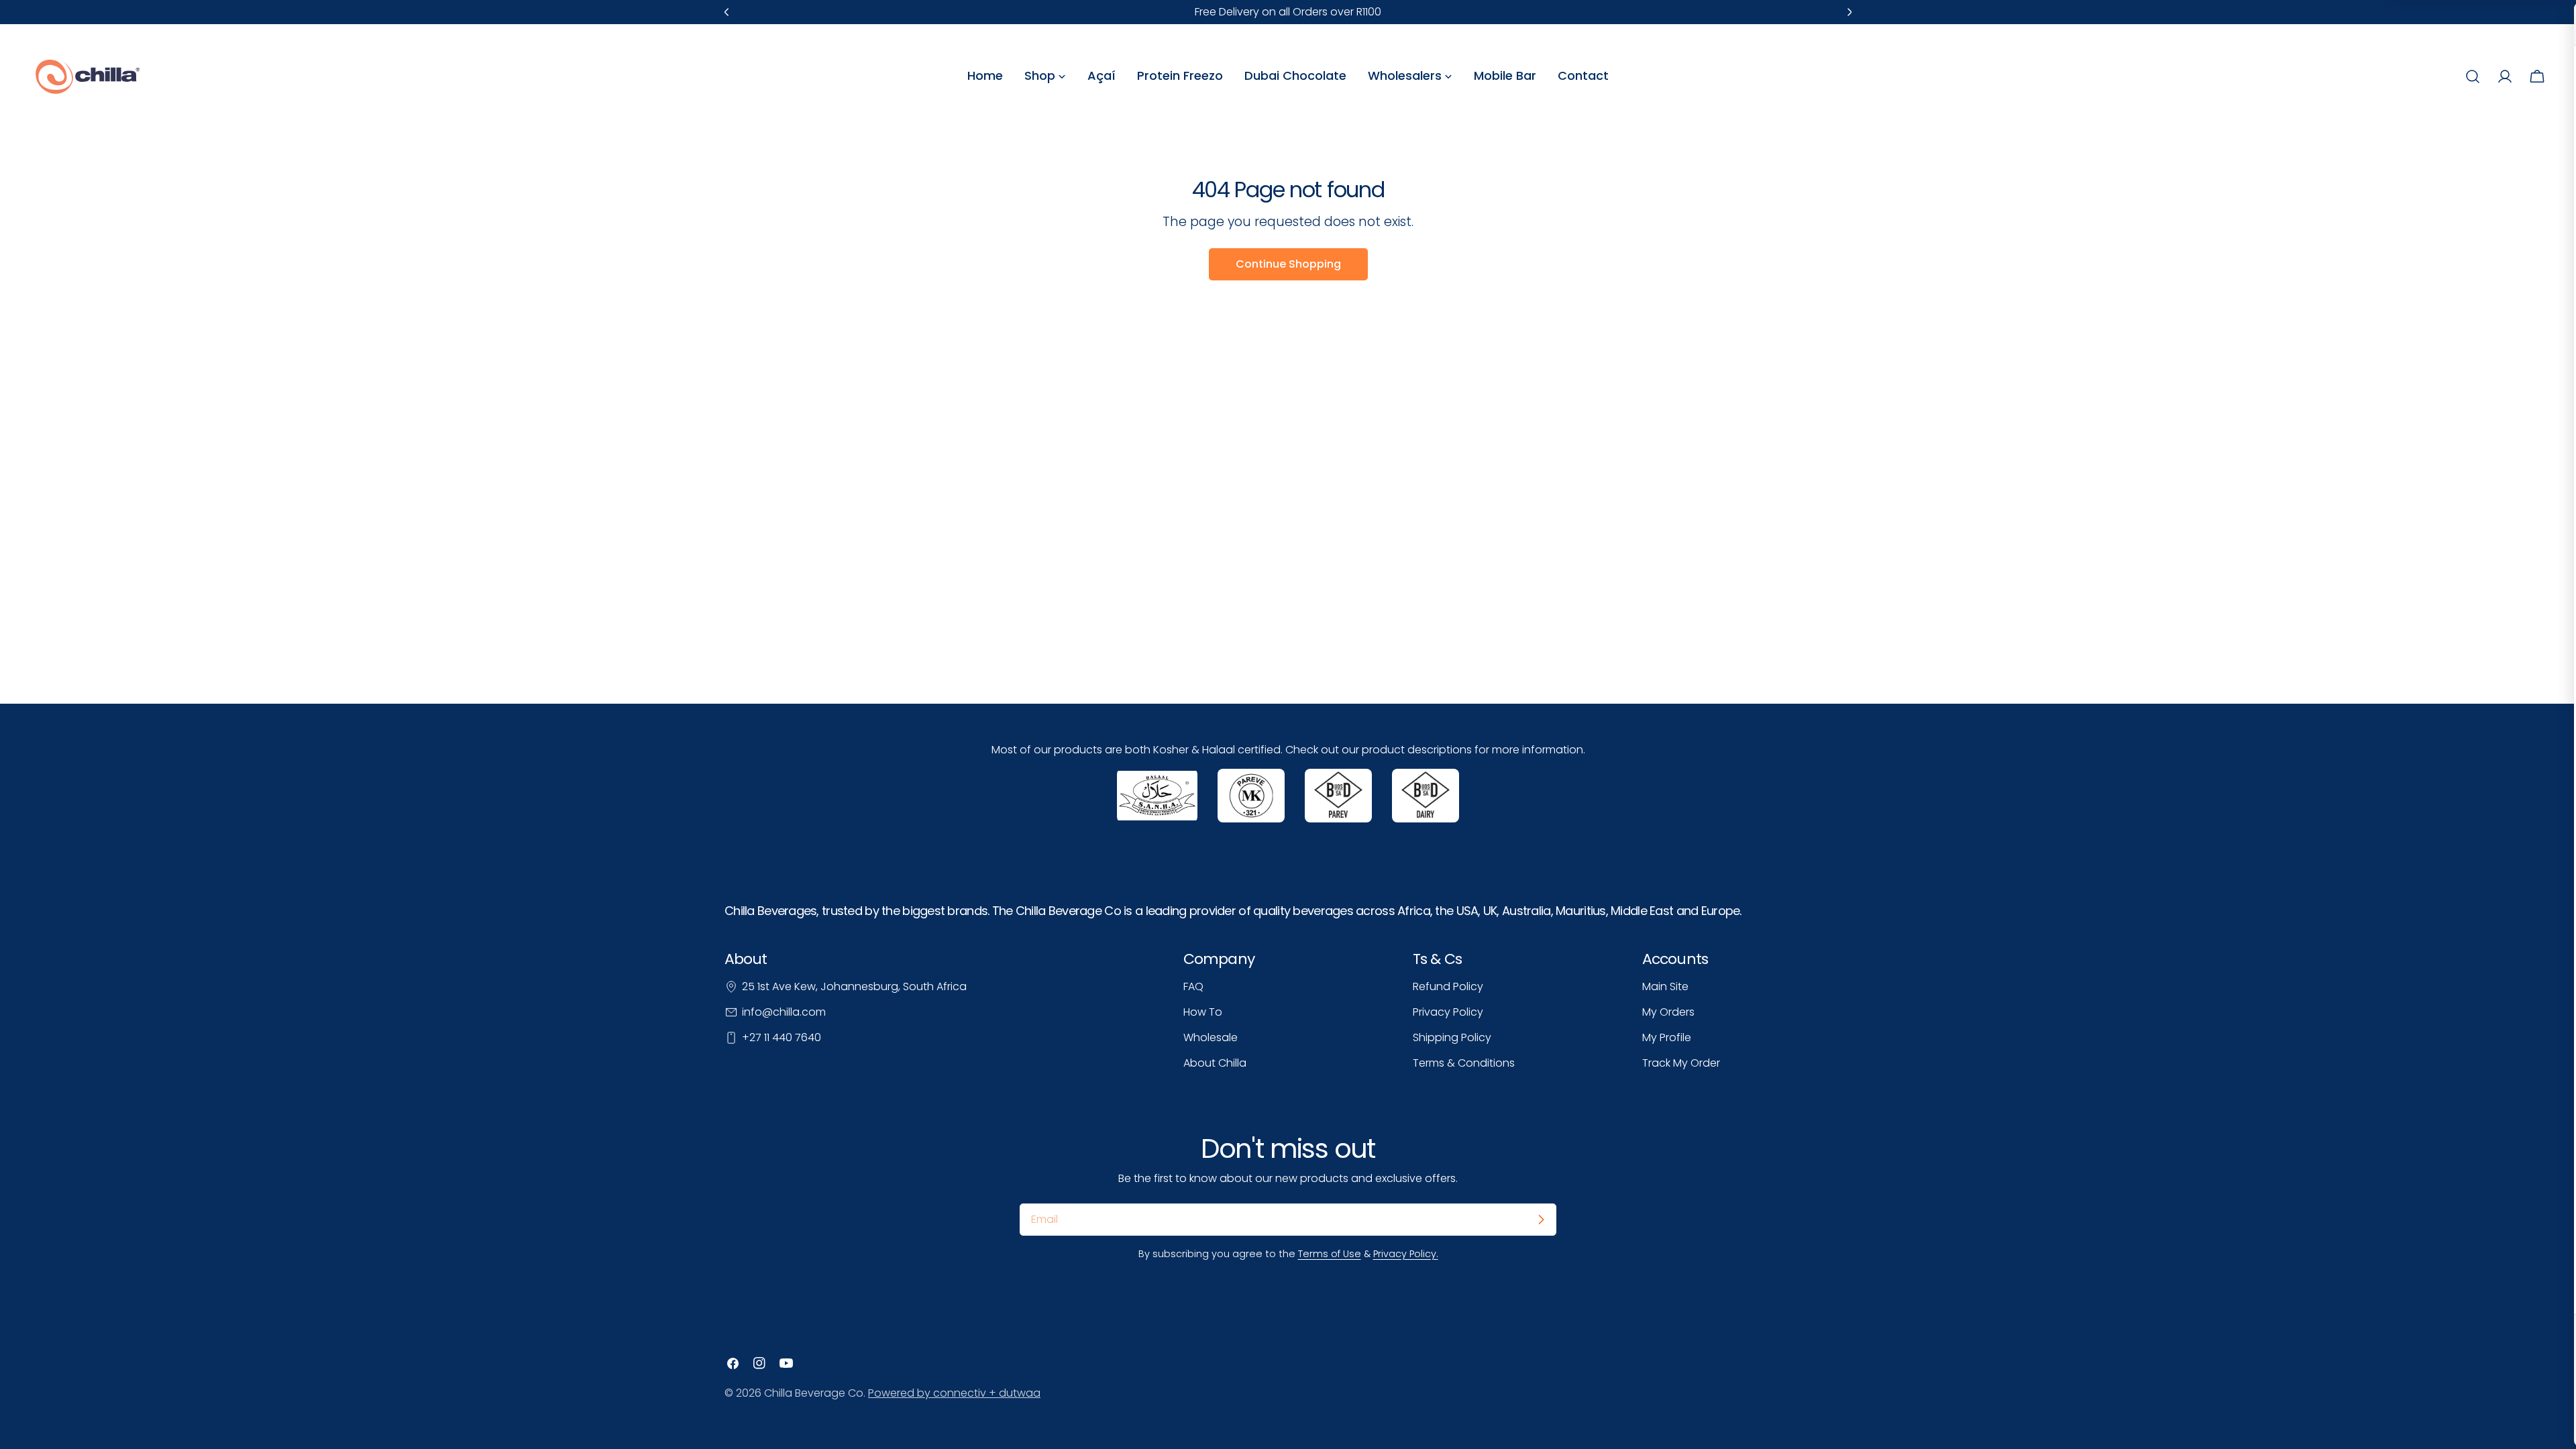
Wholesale (1211, 1037)
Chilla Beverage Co (814, 1393)
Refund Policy (1448, 986)
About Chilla (1215, 1063)
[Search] (2473, 76)
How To (1203, 1012)
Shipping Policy (1452, 1037)
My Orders (1668, 1012)
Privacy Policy (1448, 1012)
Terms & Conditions (1464, 1063)
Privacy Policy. (1406, 1254)
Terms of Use (1330, 1254)
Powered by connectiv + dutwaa (954, 1393)
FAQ (1193, 986)
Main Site (1665, 986)
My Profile (1667, 1037)
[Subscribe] (1541, 1220)
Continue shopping (1288, 264)
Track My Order (1681, 1063)
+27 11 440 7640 (782, 1037)
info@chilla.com (784, 1012)
